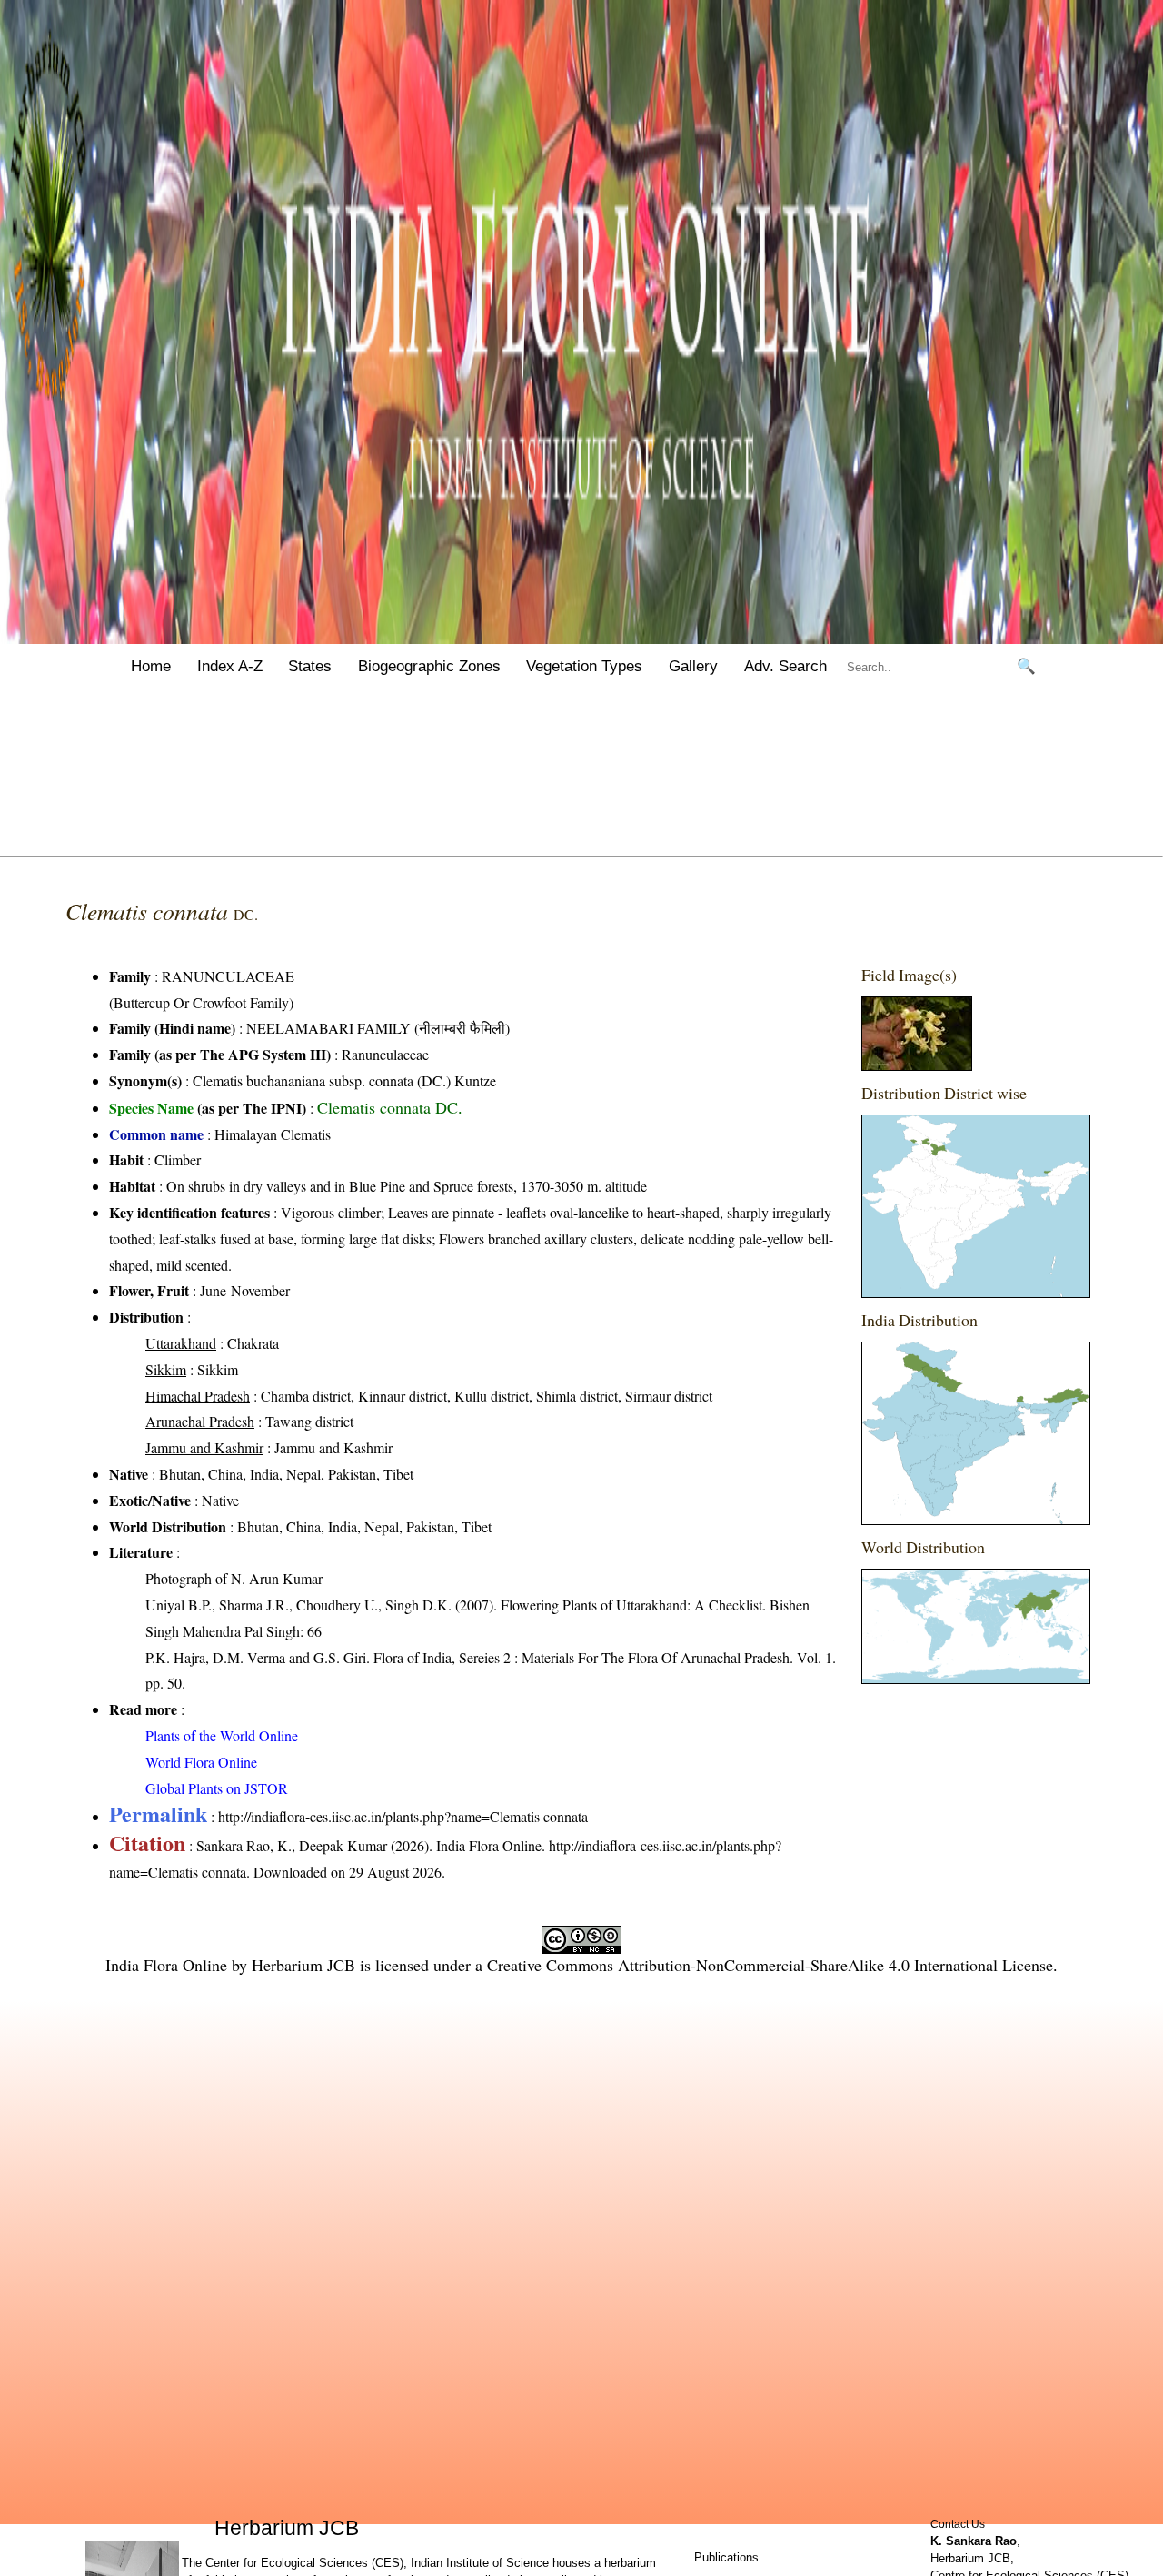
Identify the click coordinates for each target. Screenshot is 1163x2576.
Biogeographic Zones (429, 666)
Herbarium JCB (303, 1965)
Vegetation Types (584, 666)
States (310, 666)
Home (151, 666)
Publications (726, 2557)
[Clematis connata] (917, 1065)
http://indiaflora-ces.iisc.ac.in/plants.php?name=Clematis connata (403, 1816)
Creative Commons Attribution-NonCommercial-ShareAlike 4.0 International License (770, 1965)
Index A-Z (230, 666)
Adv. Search (785, 666)
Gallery (693, 666)
